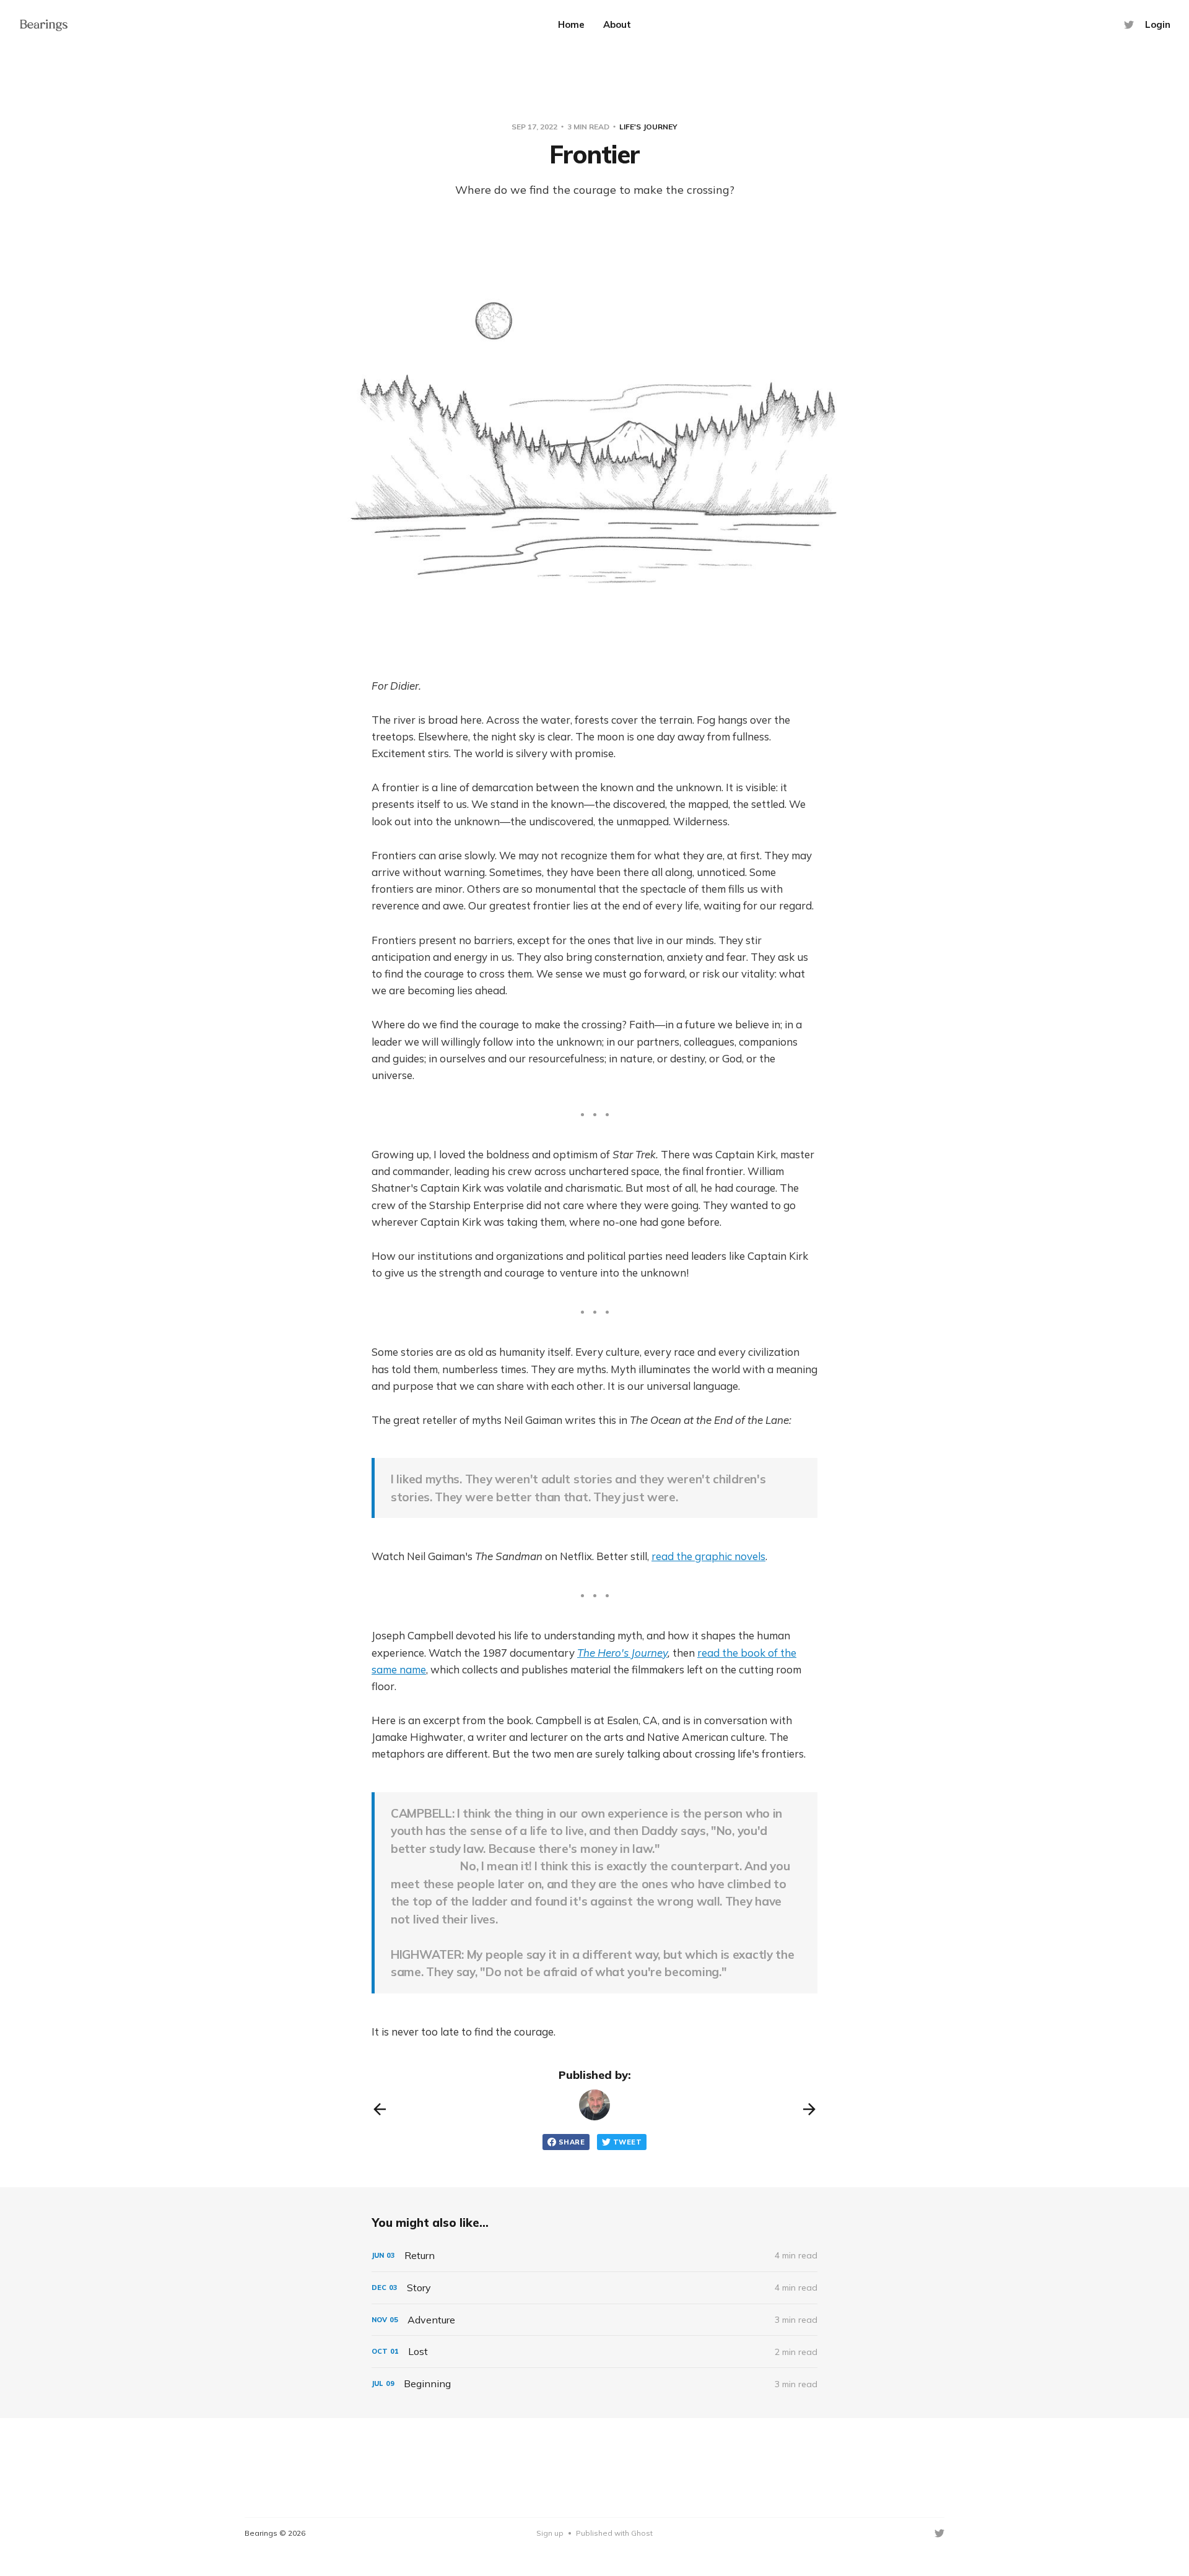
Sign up (550, 2533)
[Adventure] (594, 2320)
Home (571, 24)
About (617, 24)
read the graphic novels (708, 1556)
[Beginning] (594, 2384)
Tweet (627, 2142)
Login (1158, 24)
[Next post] (809, 2109)
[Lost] (594, 2352)
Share (572, 2142)
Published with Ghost (614, 2533)
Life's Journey (648, 127)
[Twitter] (1129, 25)
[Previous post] (380, 2109)
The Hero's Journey (622, 1653)
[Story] (594, 2288)
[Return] (594, 2256)
